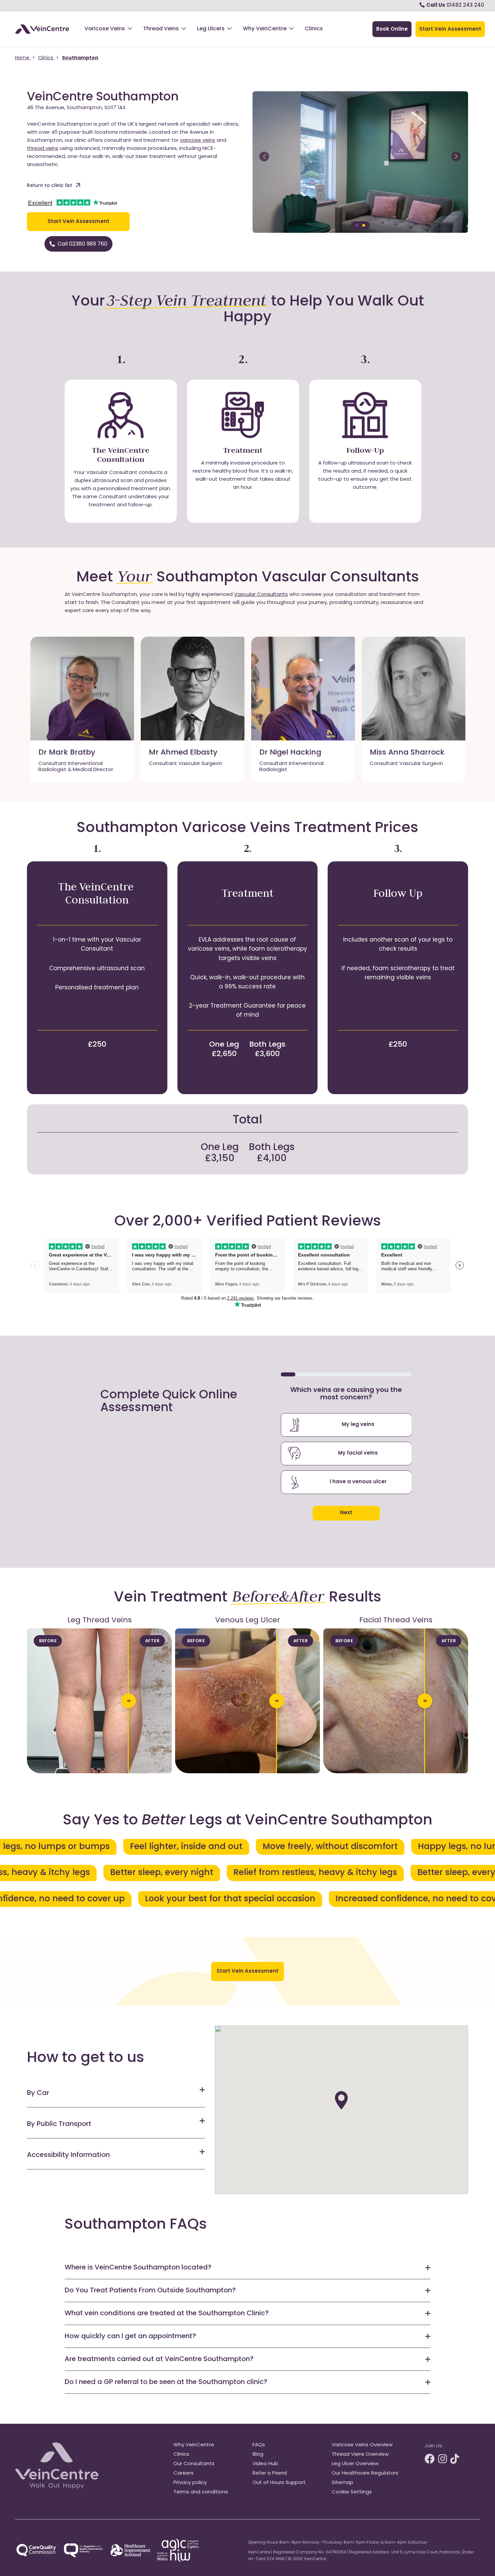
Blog (258, 2455)
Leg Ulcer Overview (355, 2464)
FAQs (259, 2445)
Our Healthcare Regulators (365, 2473)
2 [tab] (364, 225)
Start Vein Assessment (78, 222)
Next (346, 1513)
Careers (184, 2473)
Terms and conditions (201, 2492)
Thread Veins (161, 29)
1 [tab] (357, 225)
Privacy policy (190, 2483)
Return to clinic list (49, 186)
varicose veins (197, 141)
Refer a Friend (270, 2473)
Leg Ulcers (211, 29)
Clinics (314, 29)
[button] (341, 2100)
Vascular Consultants (261, 595)
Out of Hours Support (279, 2483)
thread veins (43, 149)
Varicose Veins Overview (362, 2445)
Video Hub (265, 2464)
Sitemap (342, 2483)
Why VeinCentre (265, 29)
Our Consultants (194, 2464)
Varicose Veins (105, 29)
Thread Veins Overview (360, 2455)
